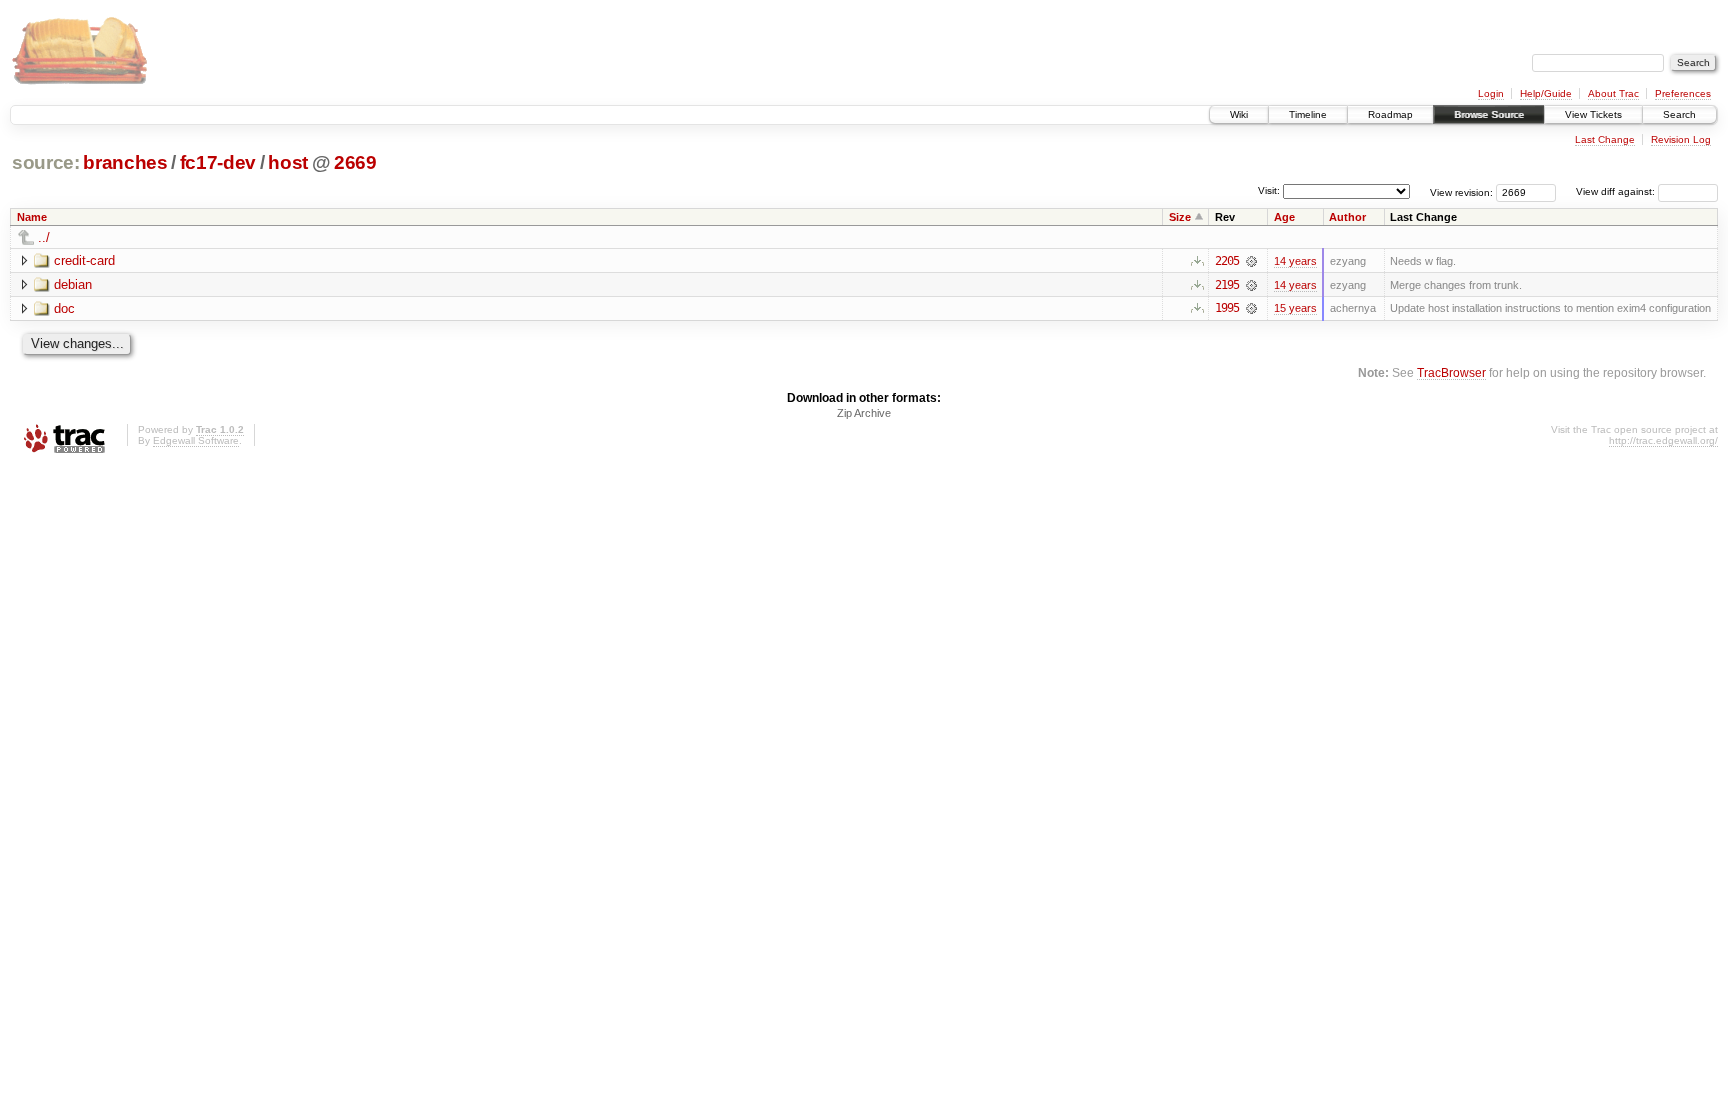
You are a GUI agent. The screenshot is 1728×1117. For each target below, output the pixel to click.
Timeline (1308, 114)
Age (1284, 217)
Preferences (1683, 93)
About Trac (1613, 93)
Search (1679, 114)
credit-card (84, 260)
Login (1491, 93)
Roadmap (1390, 114)
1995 (1227, 308)
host (288, 162)
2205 (1227, 261)
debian (73, 284)
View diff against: (1617, 191)
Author (1347, 217)
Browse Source (1489, 114)
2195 (1227, 285)
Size (1180, 217)
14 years (1295, 261)
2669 (355, 162)
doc (64, 308)
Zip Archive (864, 413)
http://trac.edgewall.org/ (1663, 440)
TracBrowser (1451, 372)
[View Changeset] (1251, 261)
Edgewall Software (196, 440)
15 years (1295, 308)
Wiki (1239, 114)
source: (46, 162)
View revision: (1461, 191)
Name (32, 217)
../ (44, 237)
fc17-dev (218, 162)
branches (125, 162)
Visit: (1269, 190)
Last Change (1605, 139)
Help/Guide (1546, 93)
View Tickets (1593, 114)
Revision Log (1681, 139)
